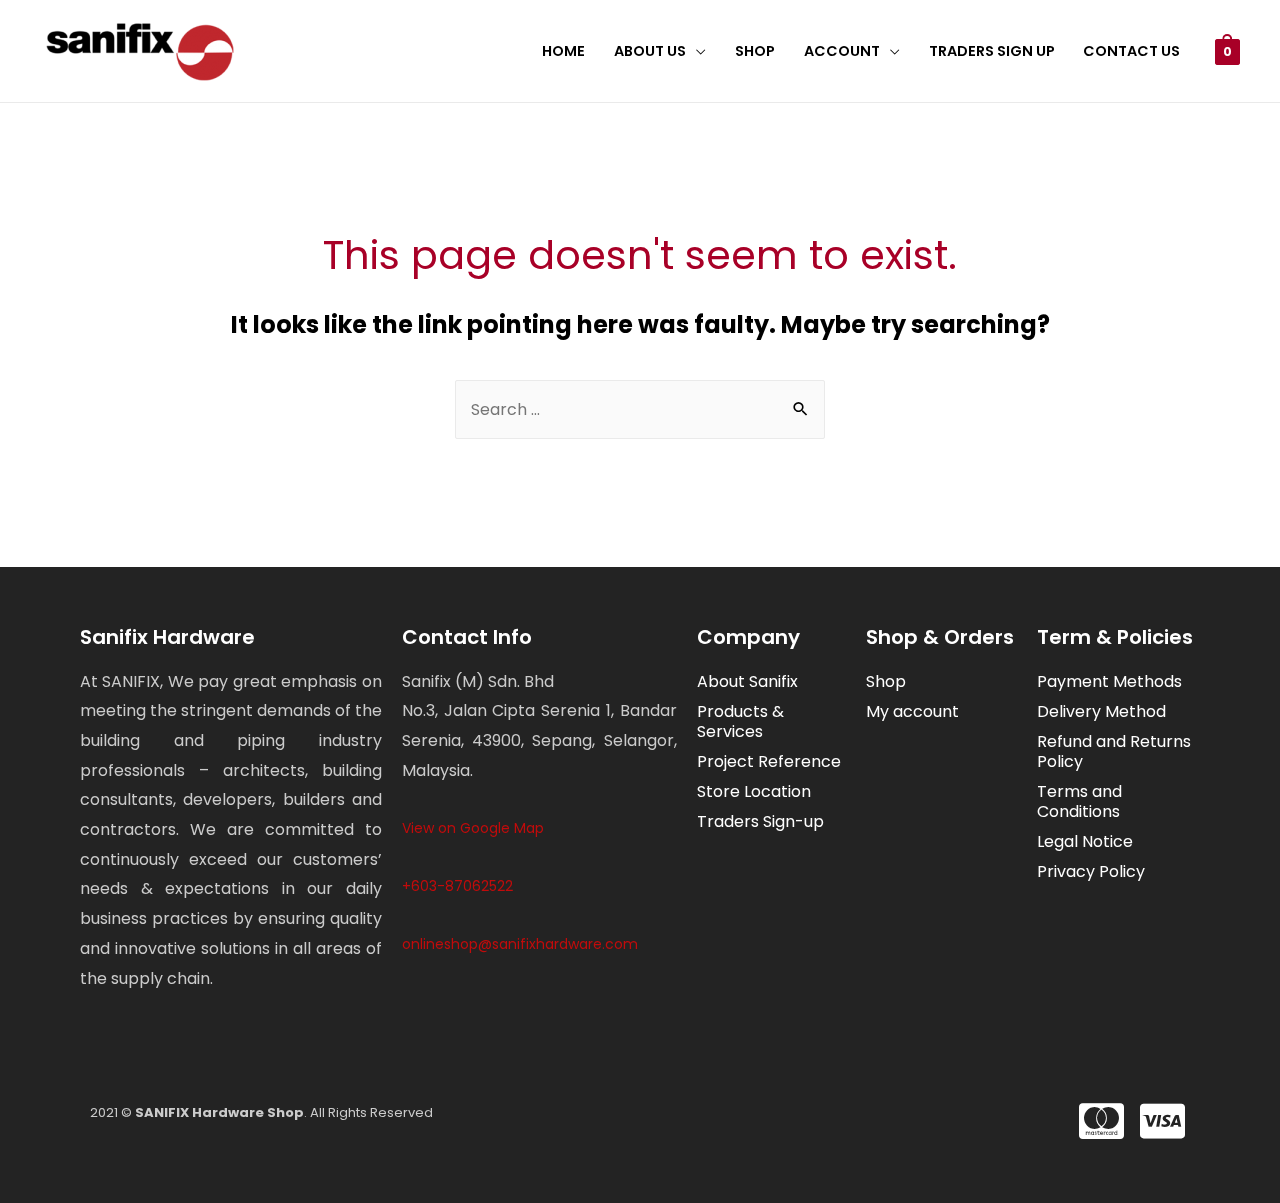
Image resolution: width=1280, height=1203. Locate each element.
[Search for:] (640, 409)
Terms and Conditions (1079, 801)
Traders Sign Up (992, 51)
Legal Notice (1085, 841)
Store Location (754, 791)
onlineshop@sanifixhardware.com (520, 944)
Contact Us (1131, 51)
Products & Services (740, 721)
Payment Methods (1109, 681)
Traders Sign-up (760, 821)
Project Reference (769, 761)
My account (912, 711)
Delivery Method (1101, 711)
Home (563, 51)
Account (842, 51)
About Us (650, 51)
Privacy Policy (1091, 871)
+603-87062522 (457, 886)
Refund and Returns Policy (1114, 751)
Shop (755, 51)
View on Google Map (473, 828)
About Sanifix (747, 681)
